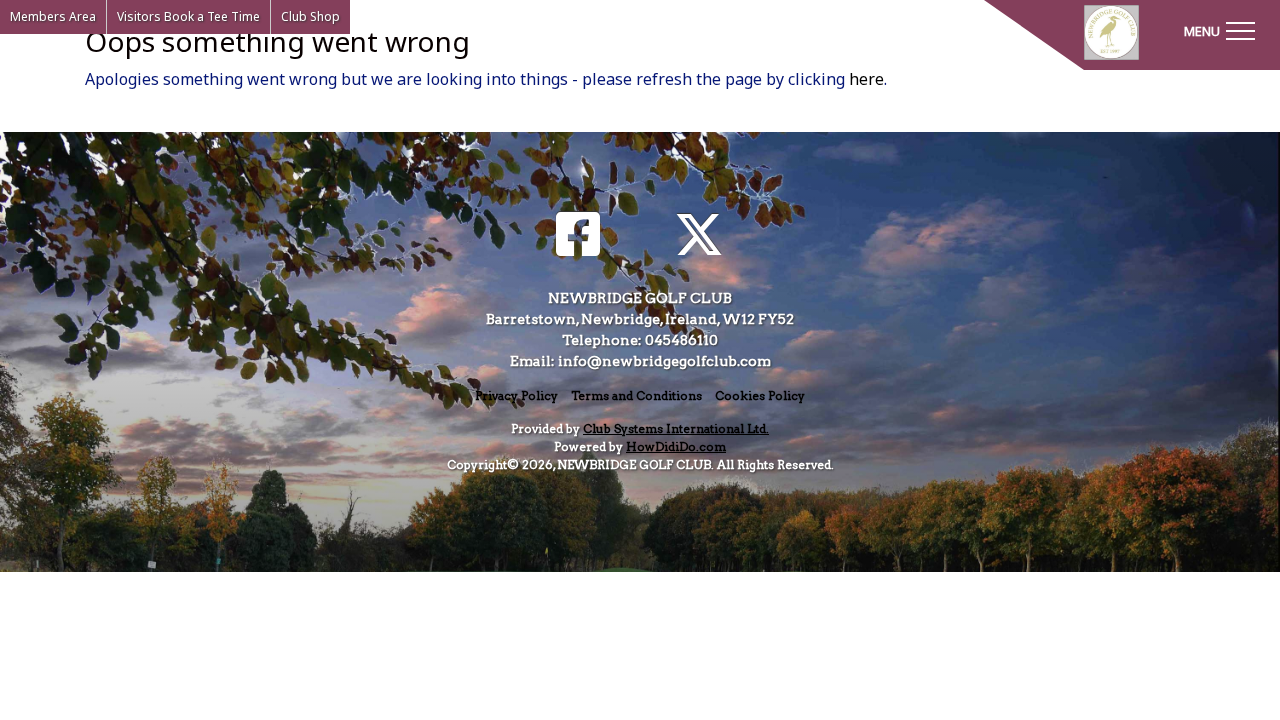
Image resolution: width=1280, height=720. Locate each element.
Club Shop (310, 16)
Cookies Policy (760, 395)
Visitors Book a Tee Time (188, 16)
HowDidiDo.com (676, 446)
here (866, 79)
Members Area (53, 16)
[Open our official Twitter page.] (699, 235)
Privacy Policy (516, 395)
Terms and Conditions (636, 395)
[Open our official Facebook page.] (578, 235)
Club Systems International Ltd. (676, 428)
